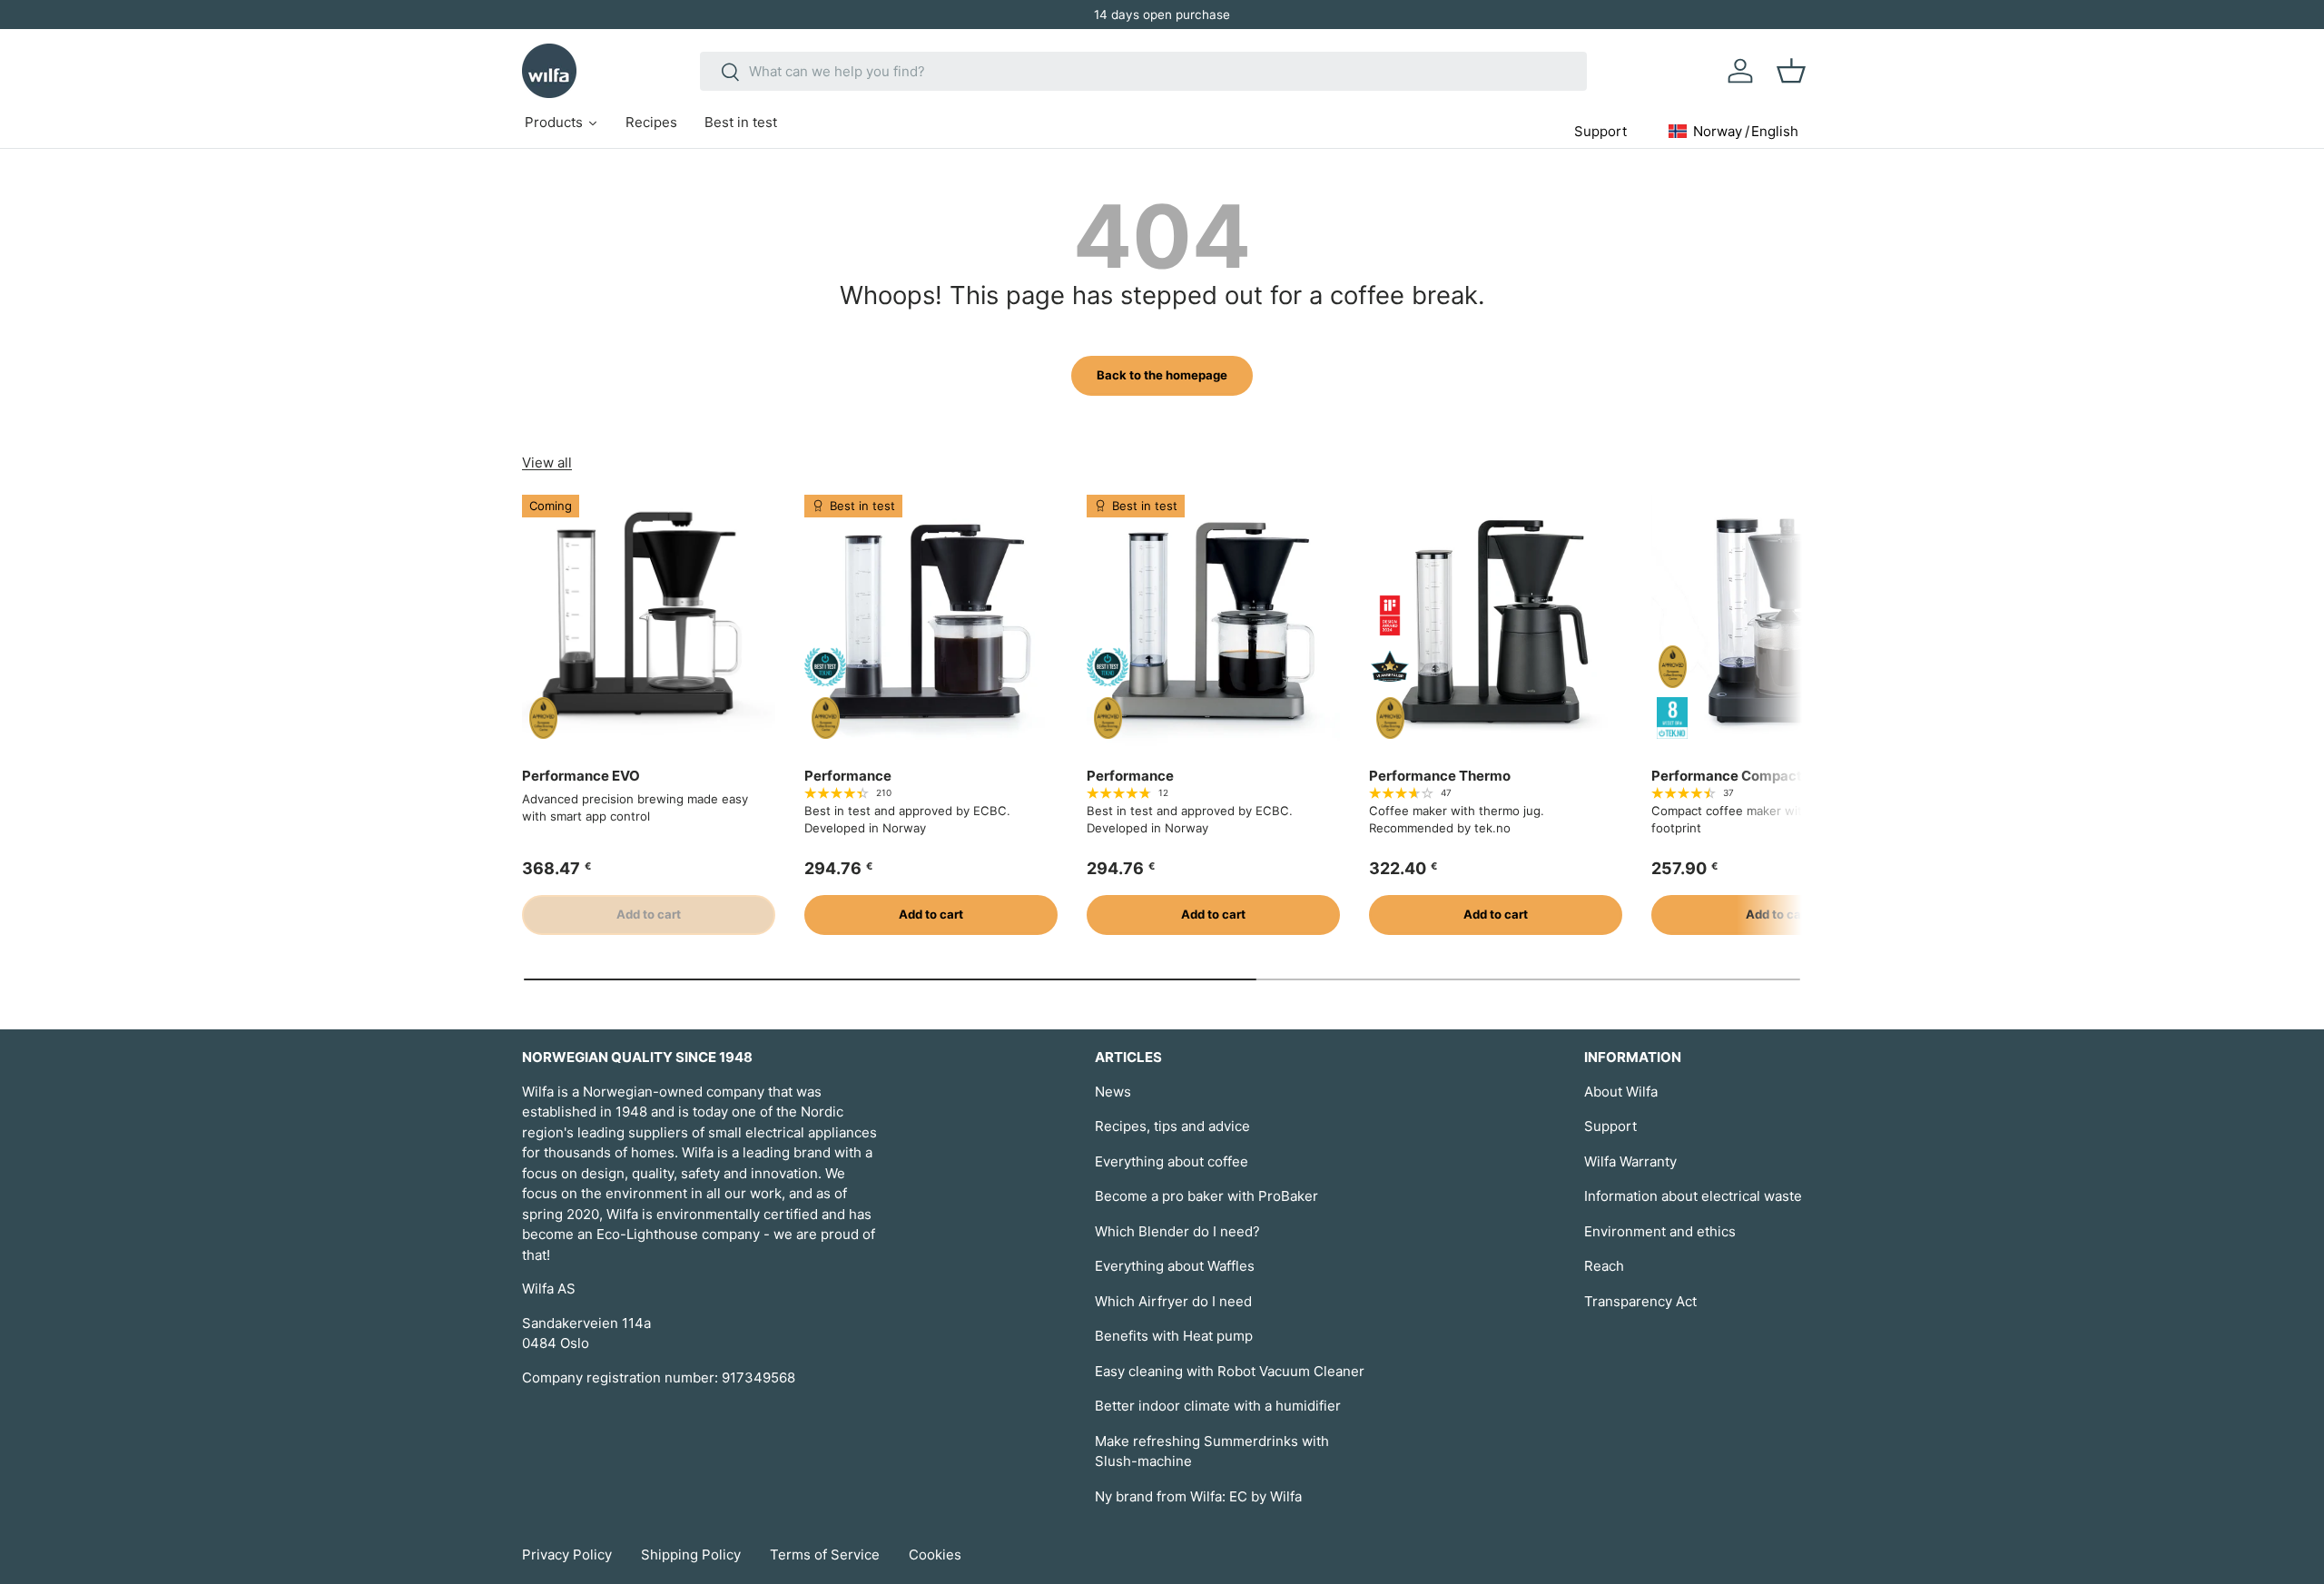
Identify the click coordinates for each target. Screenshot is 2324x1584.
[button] (1791, 71)
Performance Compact (1727, 776)
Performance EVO (581, 776)
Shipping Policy (691, 1554)
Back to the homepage (1162, 375)
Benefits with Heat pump (1174, 1336)
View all (547, 462)
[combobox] (1143, 71)
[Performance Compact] (1778, 621)
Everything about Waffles (1175, 1266)
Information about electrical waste (1693, 1196)
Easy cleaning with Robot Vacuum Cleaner (1230, 1371)
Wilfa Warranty (1630, 1161)
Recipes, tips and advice (1172, 1126)
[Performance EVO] (649, 621)
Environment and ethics (1660, 1231)
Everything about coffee (1172, 1161)
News (1113, 1092)
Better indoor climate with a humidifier (1218, 1406)
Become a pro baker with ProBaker (1206, 1196)
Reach (1604, 1266)
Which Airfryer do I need (1173, 1301)
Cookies (935, 1554)
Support (1610, 1126)
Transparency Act (1640, 1301)
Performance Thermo (1440, 776)
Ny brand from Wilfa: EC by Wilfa (1198, 1496)
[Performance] (931, 621)
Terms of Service (825, 1554)
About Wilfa (1621, 1092)
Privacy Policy (567, 1554)
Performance (848, 776)
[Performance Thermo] (1496, 621)
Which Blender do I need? (1177, 1231)
